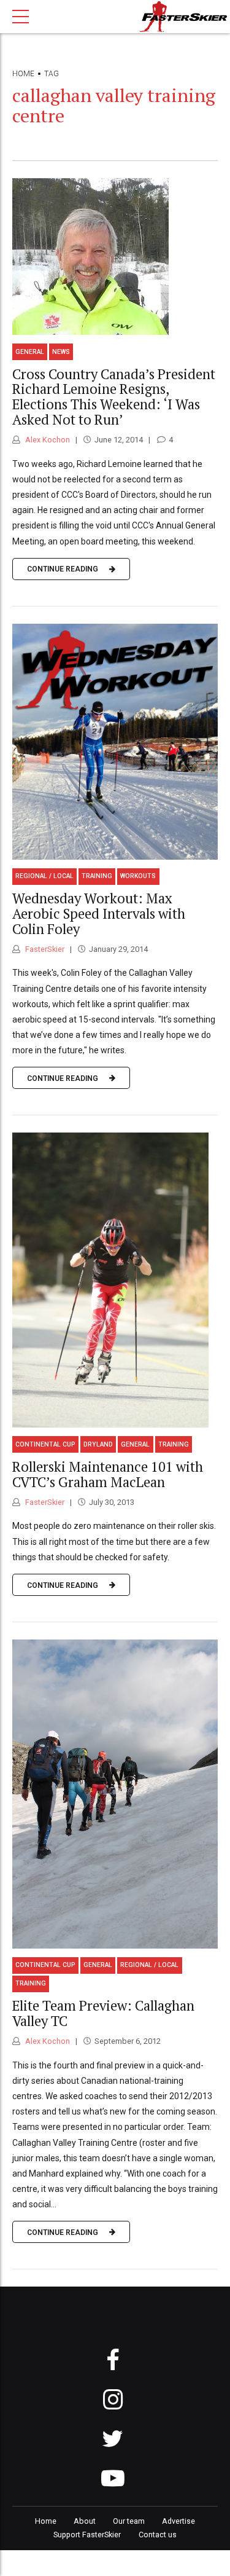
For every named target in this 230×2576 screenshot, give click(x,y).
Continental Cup (45, 1444)
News (61, 352)
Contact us (158, 2535)
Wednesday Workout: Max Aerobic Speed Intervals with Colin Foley (99, 913)
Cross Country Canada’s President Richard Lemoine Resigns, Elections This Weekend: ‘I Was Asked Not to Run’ (114, 397)
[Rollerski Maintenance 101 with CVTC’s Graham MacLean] (115, 1280)
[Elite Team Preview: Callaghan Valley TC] (115, 1794)
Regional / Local (44, 876)
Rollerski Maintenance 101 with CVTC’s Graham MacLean (108, 1474)
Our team (129, 2521)
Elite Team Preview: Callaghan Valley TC (103, 2013)
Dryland (98, 1444)
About (85, 2521)
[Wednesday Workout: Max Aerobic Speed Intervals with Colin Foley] (115, 742)
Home (23, 74)
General (30, 352)
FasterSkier (44, 949)
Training (97, 876)
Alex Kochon (47, 440)
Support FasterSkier (87, 2535)
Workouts (138, 876)
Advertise (178, 2521)
